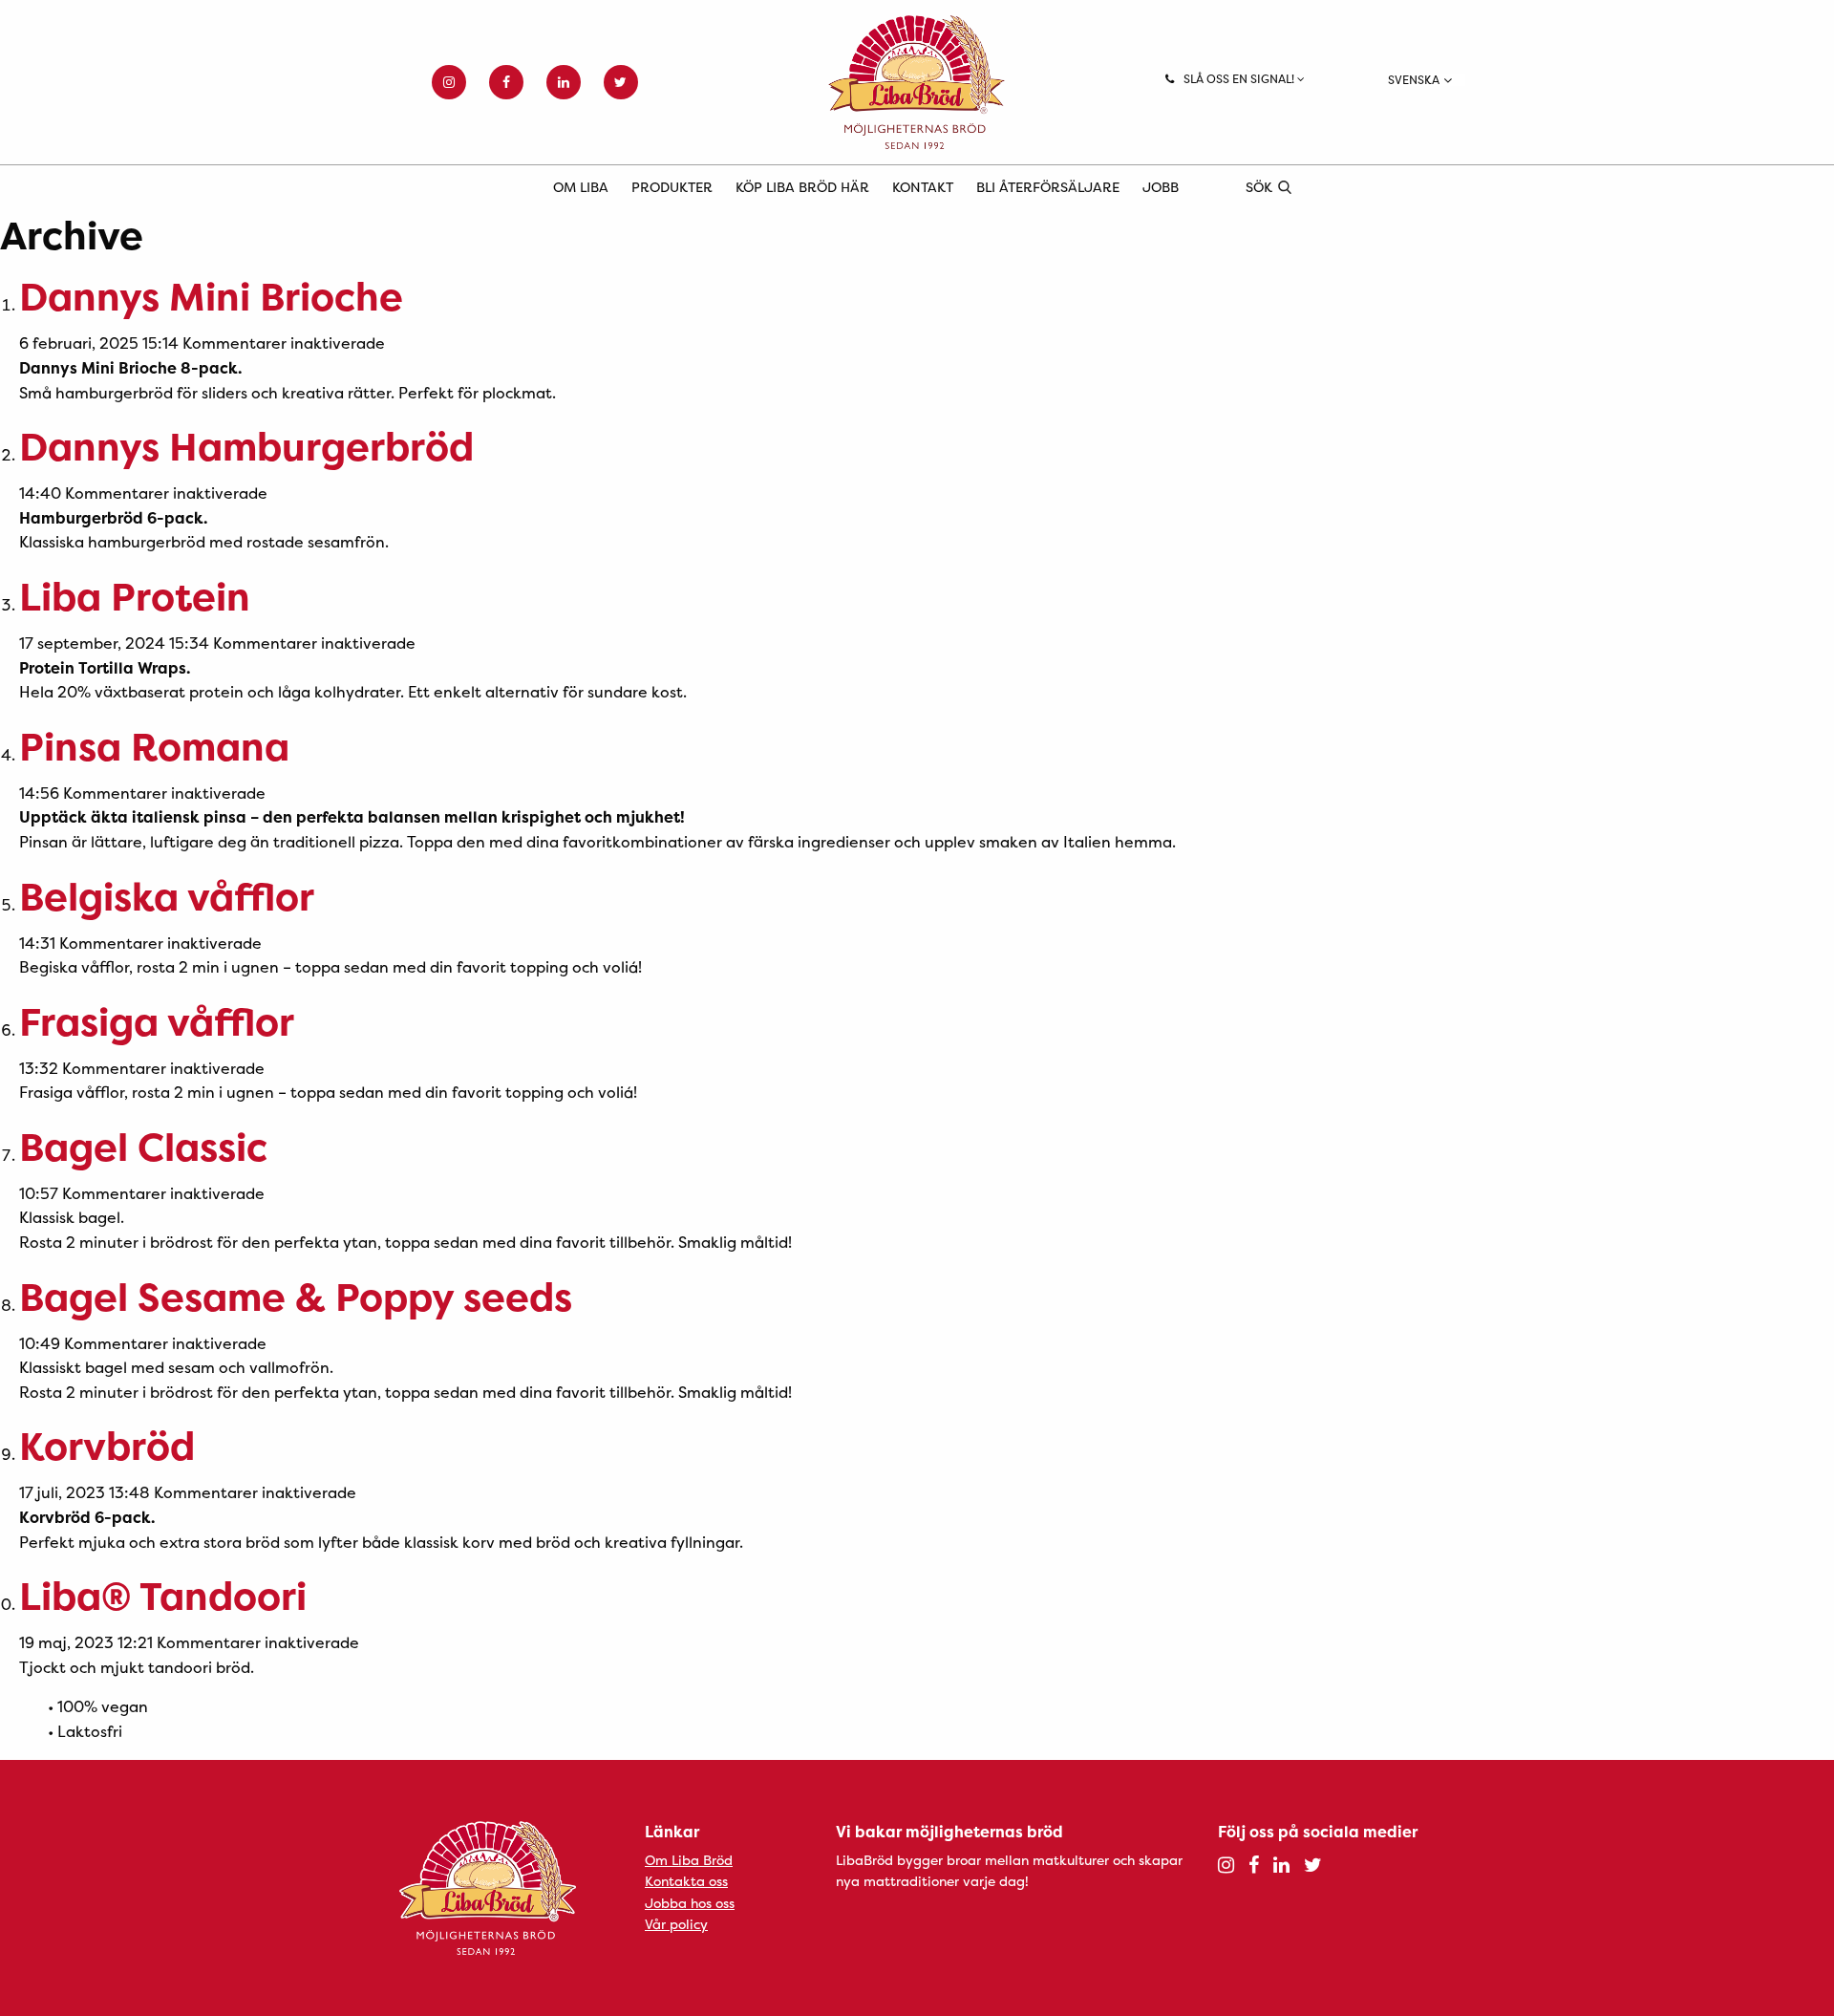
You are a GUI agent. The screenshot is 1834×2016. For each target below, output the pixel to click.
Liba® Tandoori (163, 1596)
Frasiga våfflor (157, 1022)
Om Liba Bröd (689, 1860)
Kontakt (923, 187)
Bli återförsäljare (1048, 187)
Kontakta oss (686, 1881)
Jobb (1161, 187)
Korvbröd (107, 1446)
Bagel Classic (143, 1147)
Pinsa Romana (154, 747)
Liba (917, 82)
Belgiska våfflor (167, 897)
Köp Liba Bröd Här (802, 187)
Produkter (672, 187)
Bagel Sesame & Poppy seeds (296, 1297)
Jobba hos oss (690, 1903)
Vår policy (676, 1924)
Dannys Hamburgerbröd (246, 447)
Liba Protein (135, 597)
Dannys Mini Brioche (211, 297)
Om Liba (581, 187)
